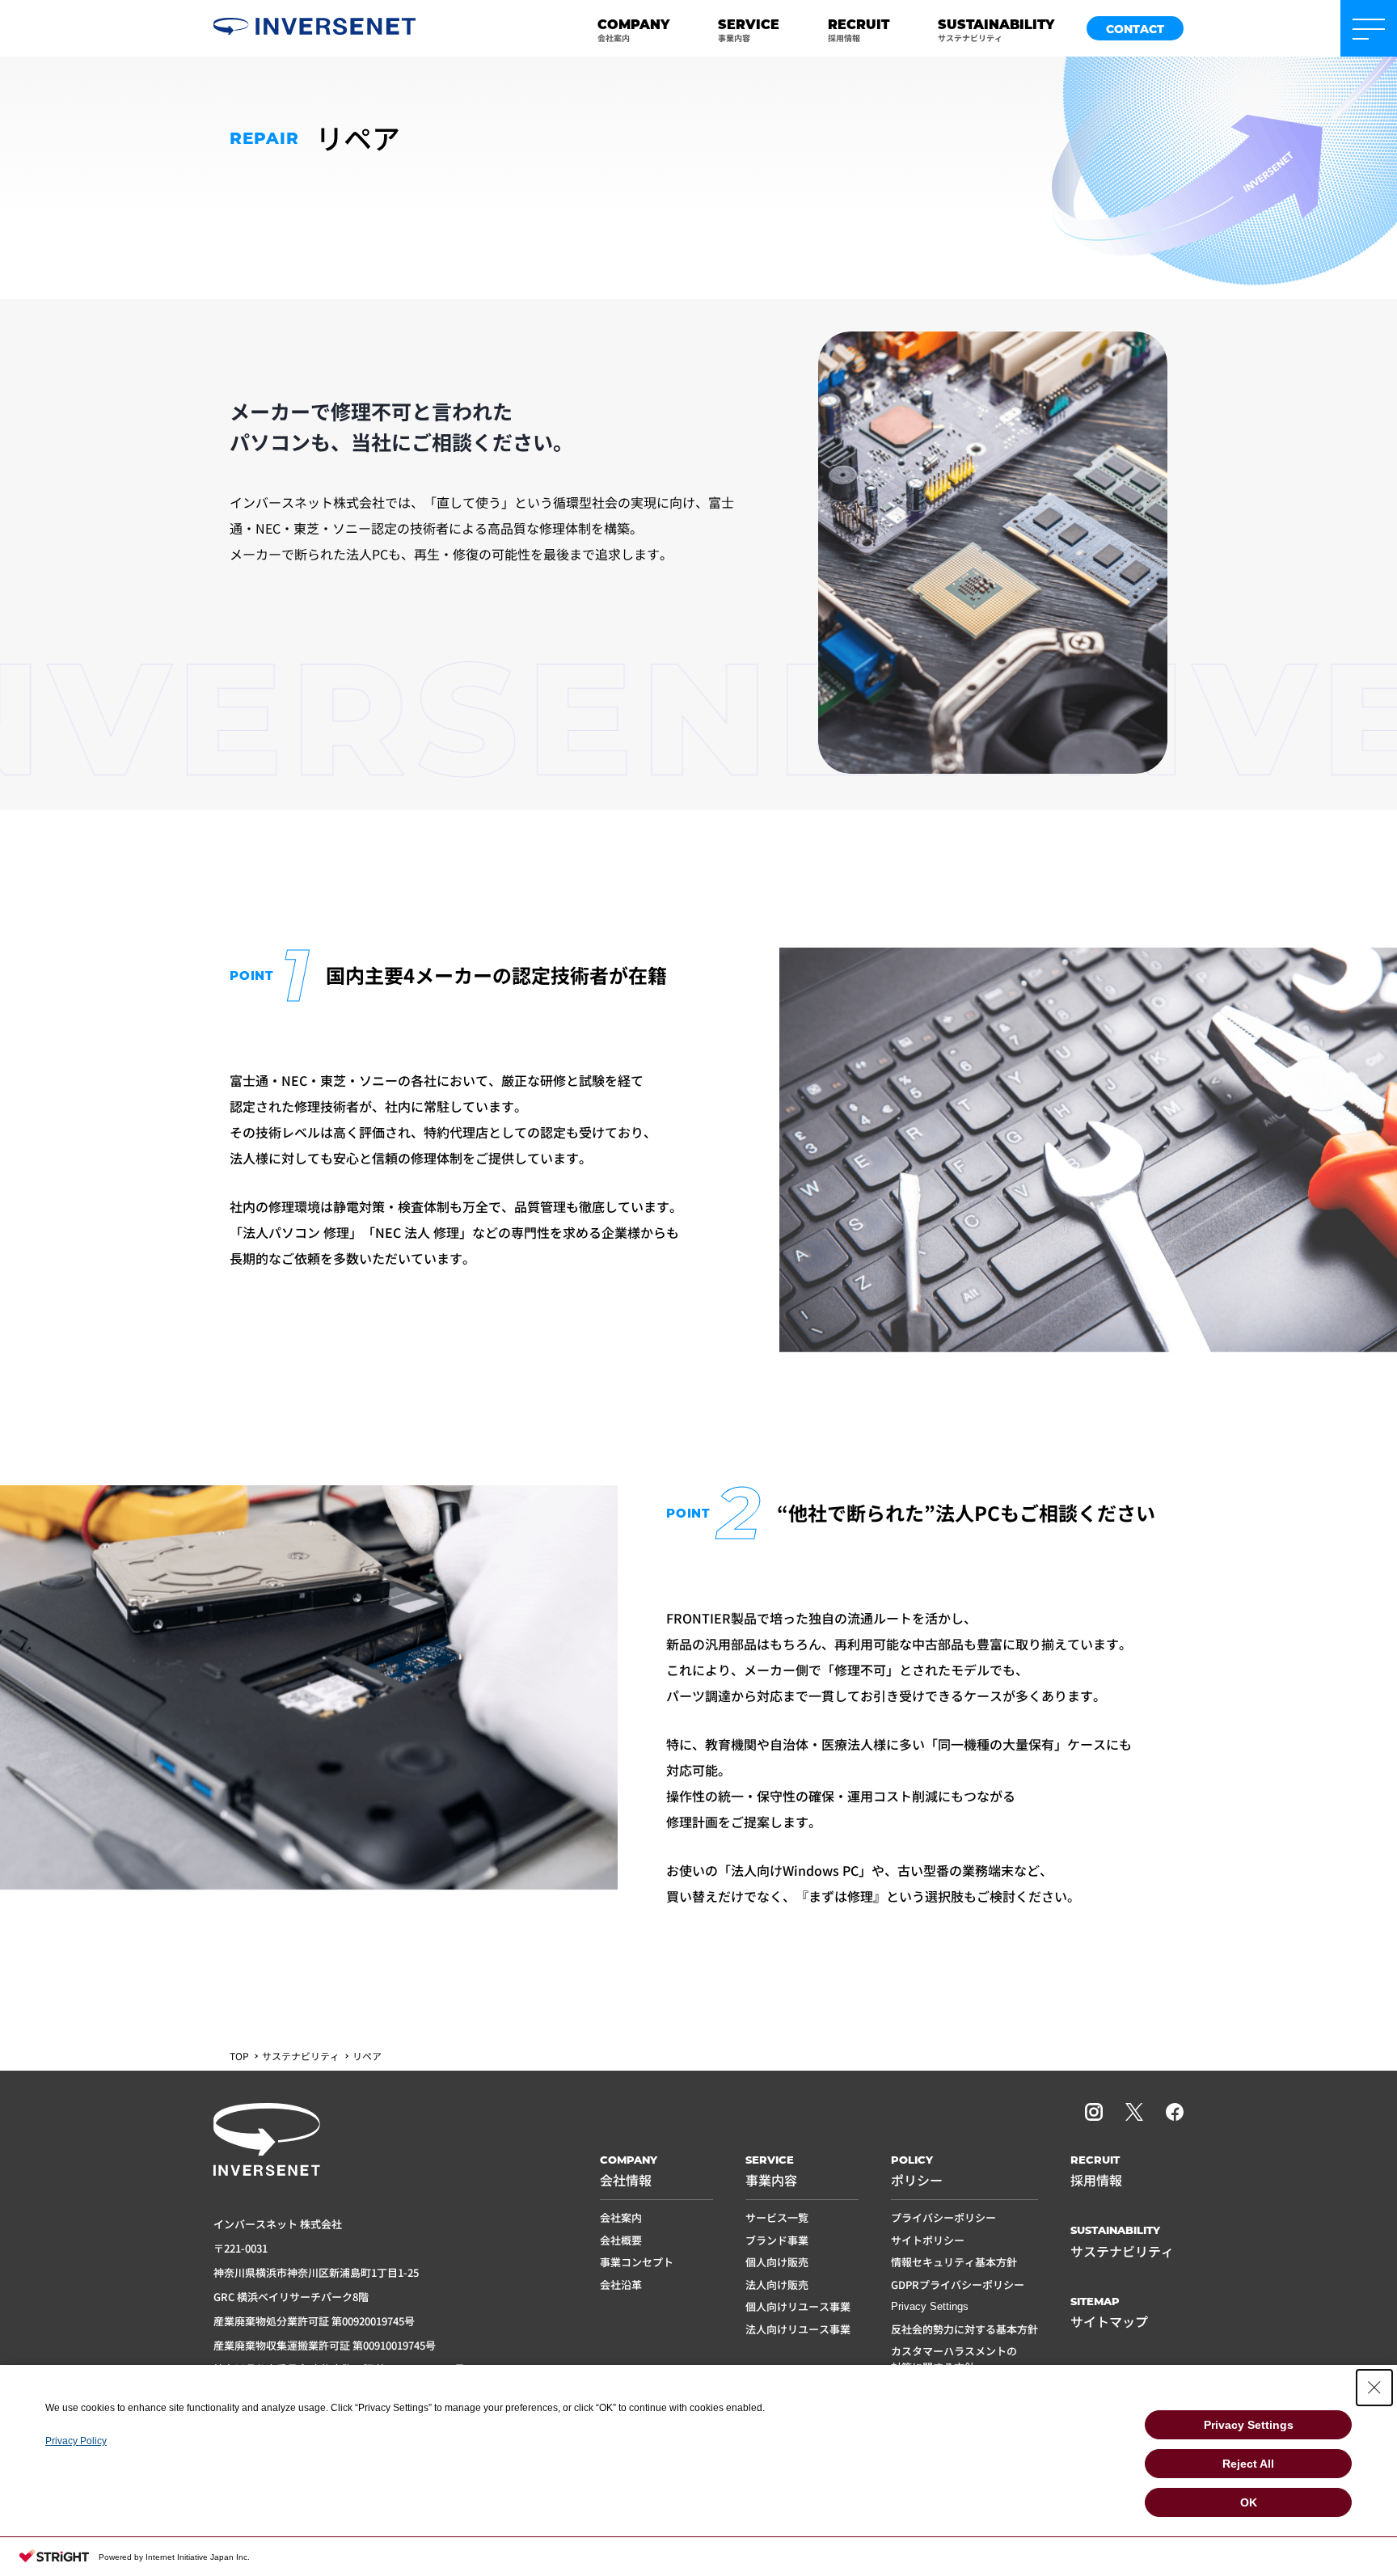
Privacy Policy (76, 2441)
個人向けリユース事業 (798, 2306)
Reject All (1248, 2464)
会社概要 (621, 2240)
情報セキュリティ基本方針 (954, 2262)
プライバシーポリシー (943, 2217)
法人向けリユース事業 (798, 2329)
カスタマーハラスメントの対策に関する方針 (954, 2359)
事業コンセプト (637, 2262)
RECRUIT (859, 29)
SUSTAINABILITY (996, 29)
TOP (239, 2056)
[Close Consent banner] (1374, 2388)
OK (1249, 2502)
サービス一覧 (777, 2217)
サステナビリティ (301, 2056)
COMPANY (633, 29)
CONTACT (1135, 29)
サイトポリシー (928, 2240)
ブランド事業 (777, 2240)
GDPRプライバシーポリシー (958, 2285)
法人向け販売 (777, 2285)
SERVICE (749, 29)
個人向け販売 (777, 2262)
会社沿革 (621, 2285)
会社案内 (621, 2217)
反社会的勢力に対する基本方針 (964, 2329)
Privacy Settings (930, 2306)
